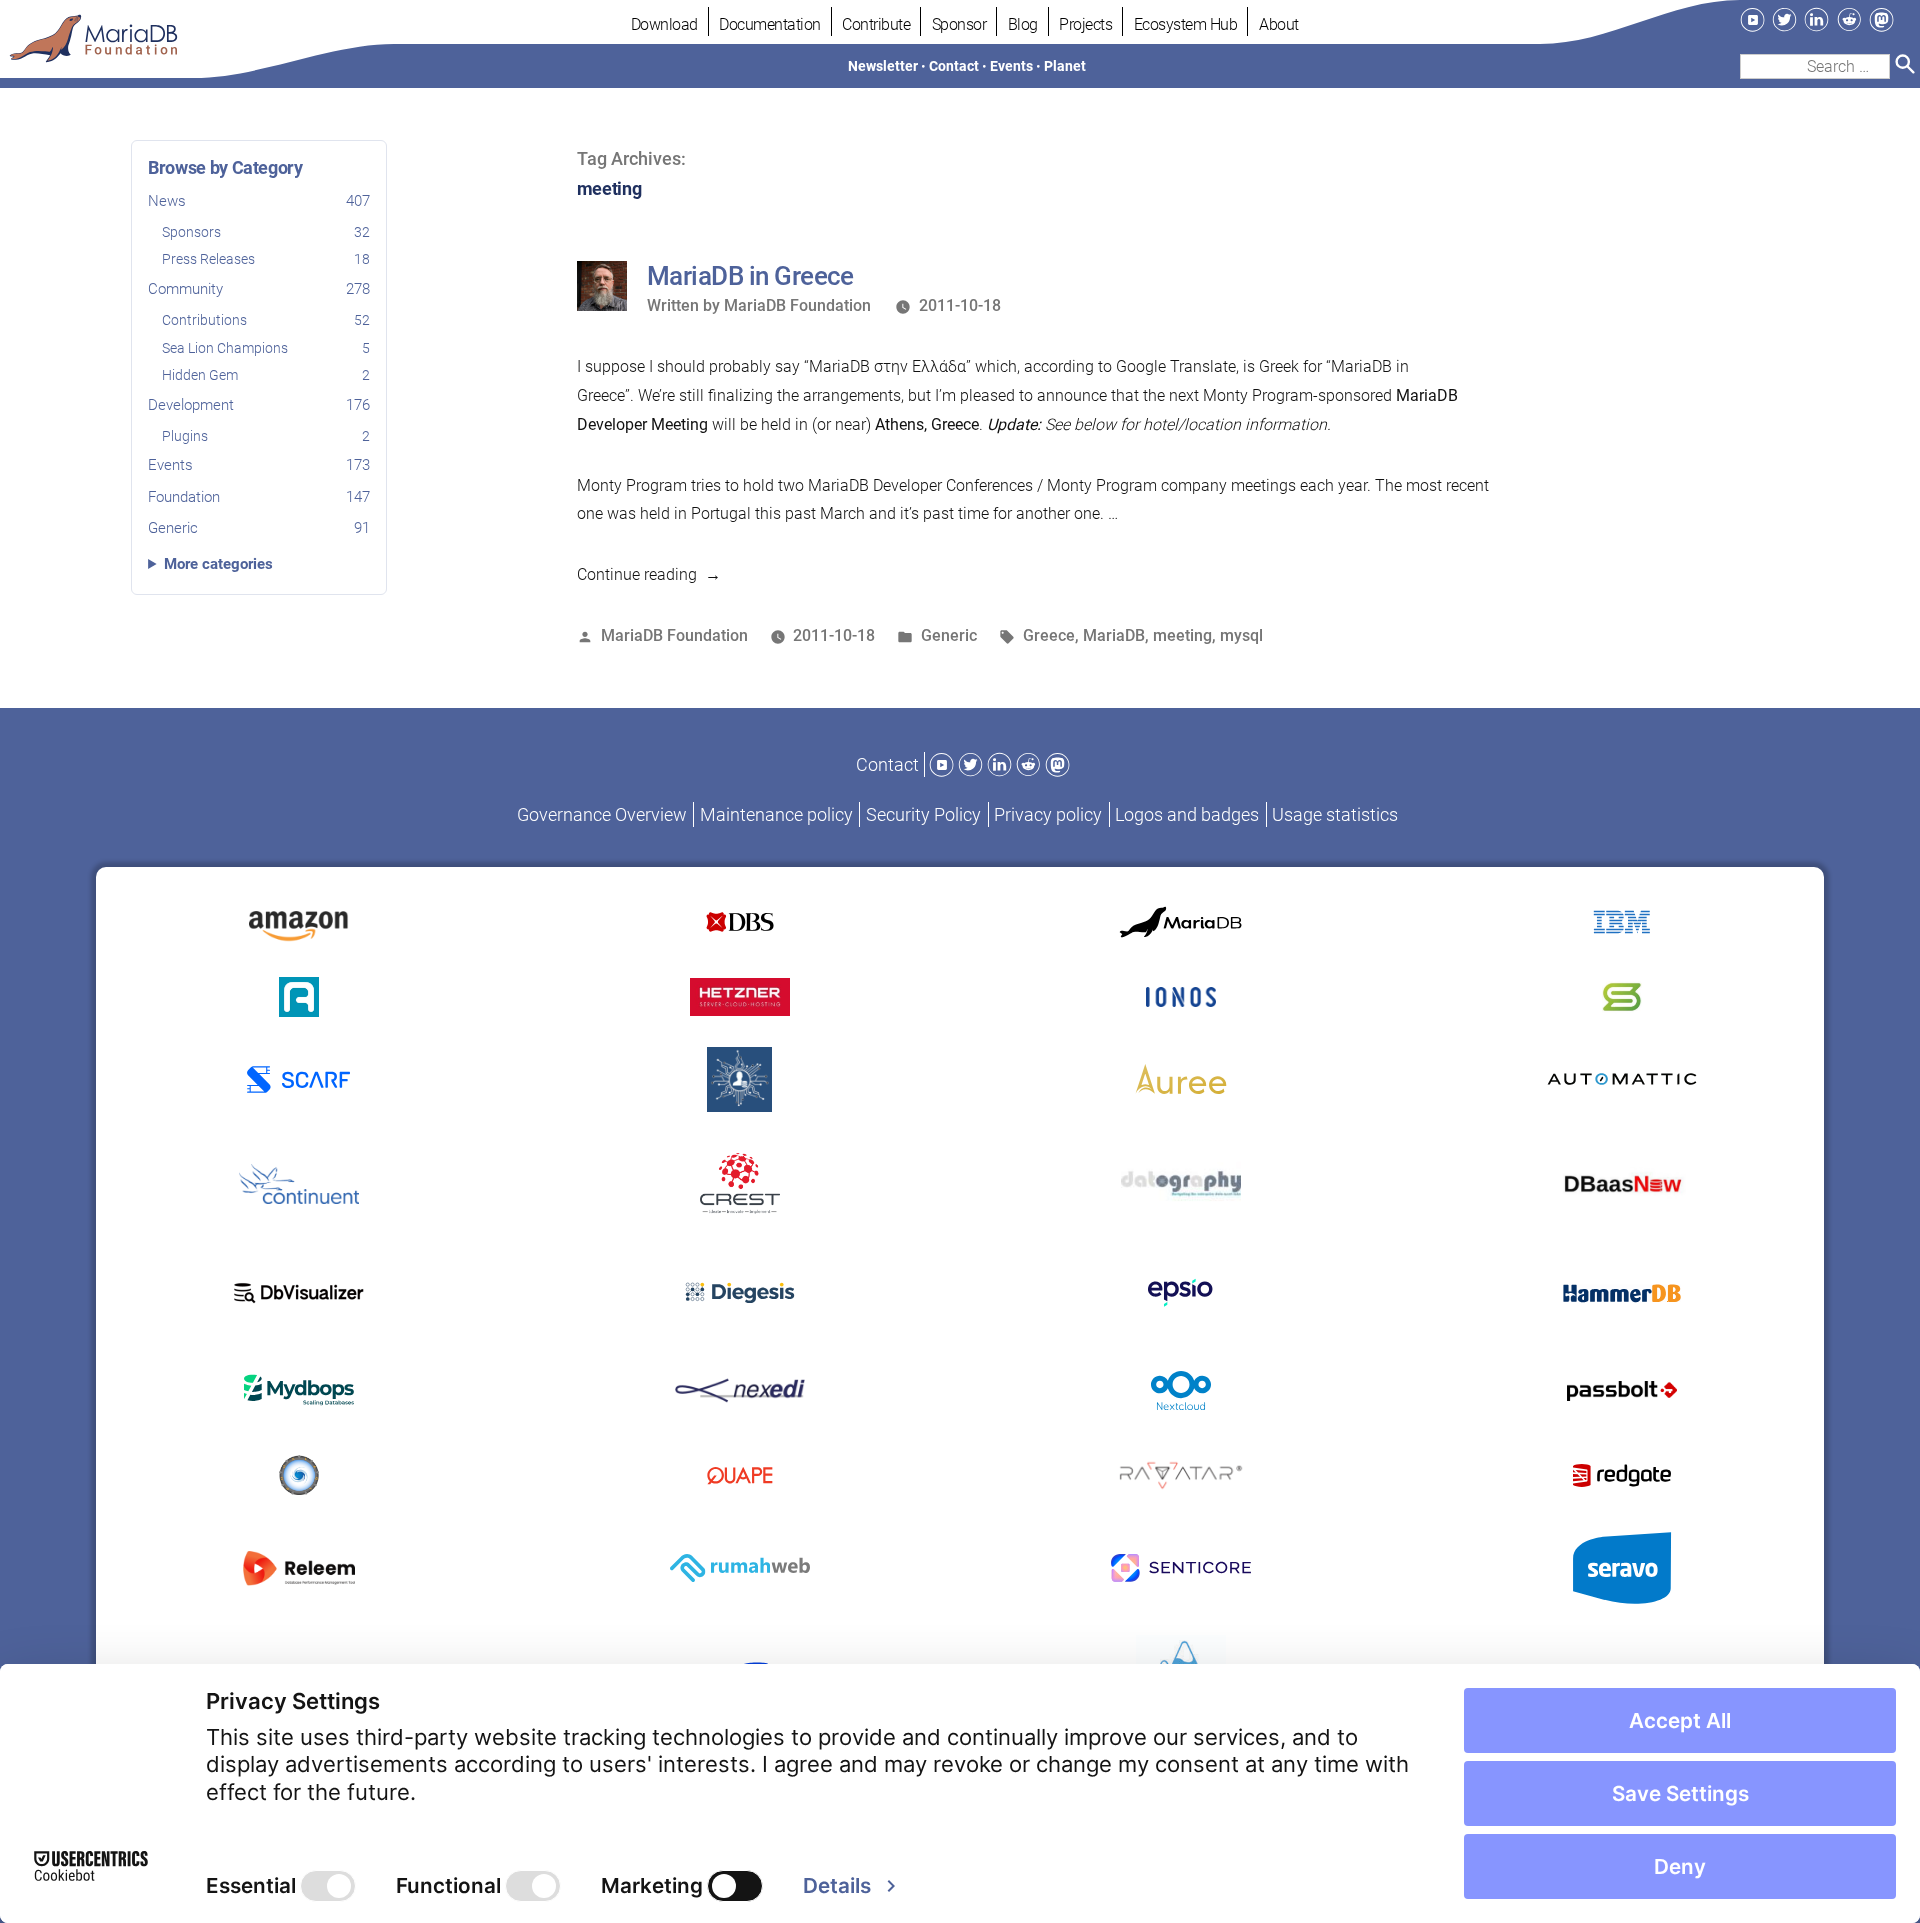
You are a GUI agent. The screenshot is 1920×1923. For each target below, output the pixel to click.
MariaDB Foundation (797, 305)
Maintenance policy (776, 814)
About (1279, 24)
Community (259, 289)
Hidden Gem (266, 375)
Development (259, 405)
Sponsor (959, 24)
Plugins (266, 436)
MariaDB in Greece (750, 276)
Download (664, 24)
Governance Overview (602, 814)
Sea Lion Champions (266, 348)
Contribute (876, 24)
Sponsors (266, 231)
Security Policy (923, 814)
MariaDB (1114, 635)
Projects (1085, 24)
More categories (218, 564)
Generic (259, 528)
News (259, 201)
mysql (1241, 635)
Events (259, 465)
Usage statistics (1335, 814)
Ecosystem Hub (1186, 24)
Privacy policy (1048, 814)
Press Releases (266, 259)
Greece (1049, 635)
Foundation (259, 496)
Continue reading (649, 574)
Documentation (770, 24)
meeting (1182, 635)
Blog (1023, 24)
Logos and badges (1187, 814)
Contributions (266, 320)
